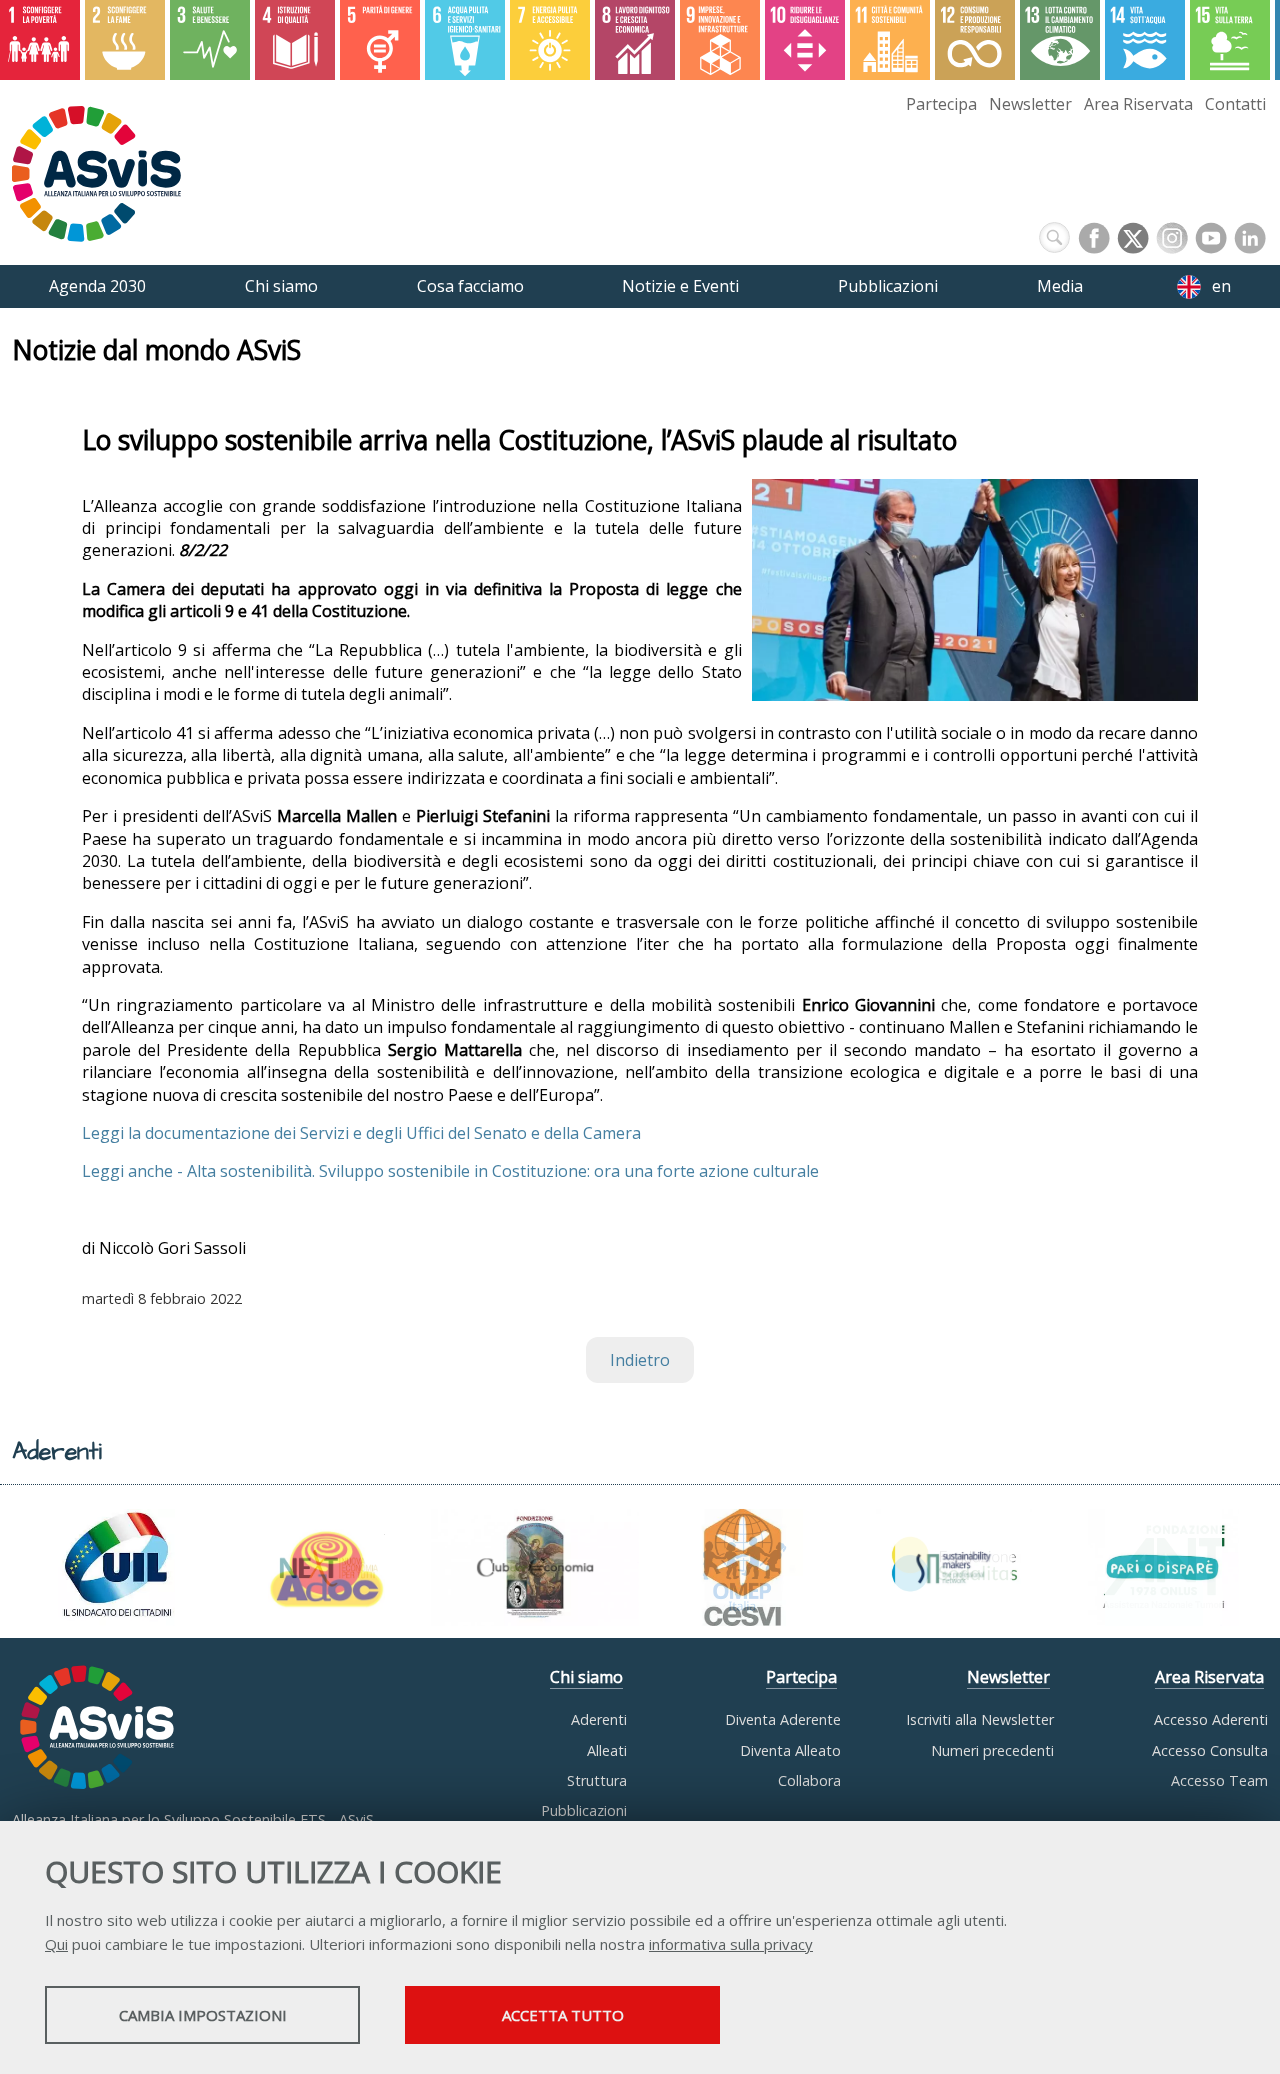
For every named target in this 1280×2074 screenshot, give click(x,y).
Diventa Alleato (790, 1750)
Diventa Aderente (783, 1719)
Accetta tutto (563, 2015)
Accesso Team (1219, 1780)
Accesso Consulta (1210, 1750)
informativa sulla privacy (731, 1944)
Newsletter (1030, 104)
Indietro (640, 1360)
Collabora (809, 1780)
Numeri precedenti (992, 1750)
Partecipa (941, 104)
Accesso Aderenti (1211, 1719)
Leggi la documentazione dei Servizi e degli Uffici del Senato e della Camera (361, 1133)
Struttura (597, 1780)
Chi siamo (586, 1677)
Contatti (1235, 104)
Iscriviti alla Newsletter (980, 1719)
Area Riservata (1138, 104)
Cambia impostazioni (203, 2015)
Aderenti (599, 1719)
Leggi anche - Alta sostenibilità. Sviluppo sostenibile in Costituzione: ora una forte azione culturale (450, 1171)
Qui (56, 1944)
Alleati (607, 1750)
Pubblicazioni (584, 1810)
